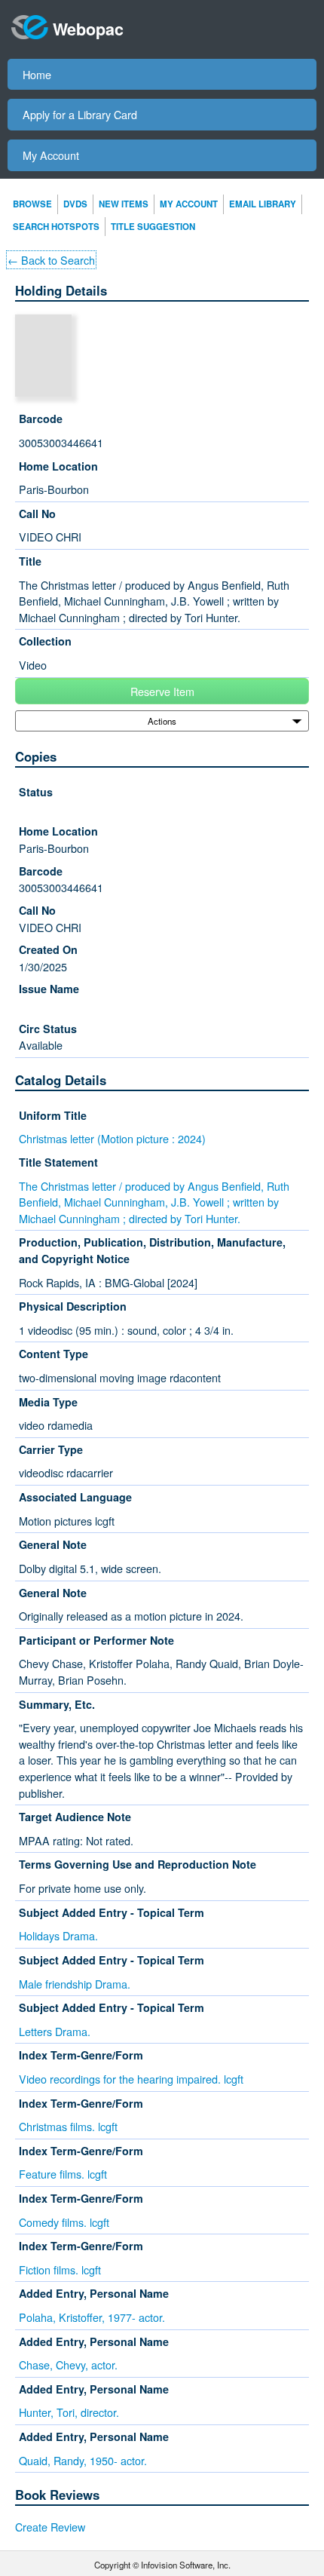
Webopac (88, 29)
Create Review (50, 2527)
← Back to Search (51, 260)
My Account (51, 155)
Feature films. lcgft (63, 2174)
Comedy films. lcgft (64, 2222)
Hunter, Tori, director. (69, 2412)
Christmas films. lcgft (68, 2126)
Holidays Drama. (58, 1935)
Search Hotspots (56, 227)
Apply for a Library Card (80, 114)
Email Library (263, 204)
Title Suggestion (153, 227)
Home (37, 74)
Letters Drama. (55, 2031)
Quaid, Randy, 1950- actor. (83, 2460)
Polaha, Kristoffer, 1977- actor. (92, 2317)
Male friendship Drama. (75, 1984)
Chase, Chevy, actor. (68, 2364)
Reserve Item (162, 691)
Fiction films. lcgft (60, 2269)
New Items (124, 204)
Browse (32, 204)
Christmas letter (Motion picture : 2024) (112, 1138)
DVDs (75, 204)
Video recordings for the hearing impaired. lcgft (131, 2079)
